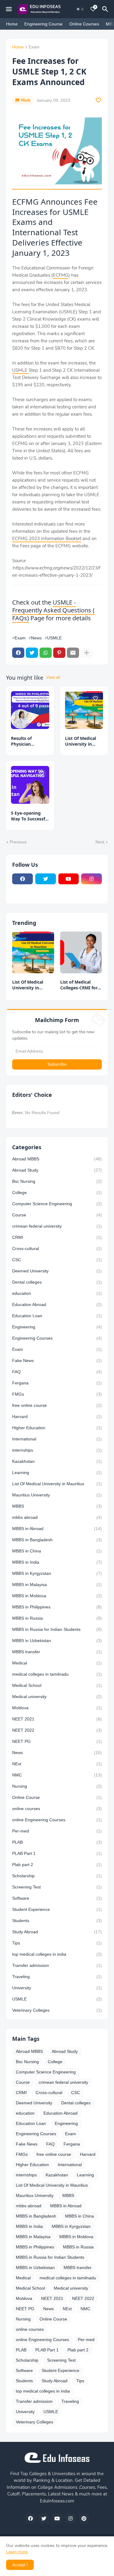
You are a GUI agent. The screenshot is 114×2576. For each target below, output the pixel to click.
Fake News (57, 1361)
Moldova (57, 1708)
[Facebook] (18, 653)
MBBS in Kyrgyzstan (57, 1573)
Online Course (57, 1797)
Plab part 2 (57, 1865)
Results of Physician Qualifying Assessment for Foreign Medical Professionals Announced (28, 741)
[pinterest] (84, 2518)
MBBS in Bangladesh (57, 1540)
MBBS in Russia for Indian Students (57, 1629)
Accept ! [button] (20, 2565)
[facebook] (22, 879)
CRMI (57, 1237)
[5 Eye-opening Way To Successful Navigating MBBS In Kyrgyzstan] (30, 785)
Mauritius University (57, 1495)
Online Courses (84, 24)
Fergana (57, 1383)
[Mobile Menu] (9, 9)
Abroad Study (57, 1170)
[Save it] (98, 100)
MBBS (57, 1506)
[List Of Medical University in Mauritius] (84, 710)
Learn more (17, 2552)
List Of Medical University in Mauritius (81, 741)
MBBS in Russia (57, 1618)
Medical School (57, 1685)
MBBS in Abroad (57, 1529)
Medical (57, 1663)
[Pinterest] (59, 653)
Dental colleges (57, 1282)
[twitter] (46, 879)
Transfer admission (57, 1965)
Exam (34, 47)
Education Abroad (57, 1304)
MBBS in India (57, 1562)
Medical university (57, 1697)
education (57, 1293)
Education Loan (57, 1316)
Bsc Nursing (57, 1181)
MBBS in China (57, 1551)
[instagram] (92, 879)
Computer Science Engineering (57, 1204)
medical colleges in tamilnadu (57, 1674)
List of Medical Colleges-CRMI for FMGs (79, 985)
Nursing (57, 1786)
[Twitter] (32, 653)
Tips (57, 1943)
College (57, 1192)
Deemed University (57, 1271)
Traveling (57, 1977)
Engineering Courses (57, 1338)
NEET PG (57, 1741)
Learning (57, 1473)
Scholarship (57, 1876)
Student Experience (57, 1909)
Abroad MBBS (57, 1159)
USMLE (20, 370)
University (57, 1988)
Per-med (57, 1831)
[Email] (73, 653)
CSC (57, 1260)
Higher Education (57, 1428)
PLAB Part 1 (57, 1853)
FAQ (57, 1372)
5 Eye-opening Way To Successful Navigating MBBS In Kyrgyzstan (30, 816)
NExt (57, 1764)
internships (57, 1450)
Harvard (57, 1417)
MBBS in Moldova (57, 1596)
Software (57, 1898)
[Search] (106, 9)
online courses (57, 1809)
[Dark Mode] (80, 9)
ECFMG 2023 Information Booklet (47, 539)
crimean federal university (57, 1226)
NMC (57, 1775)
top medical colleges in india (57, 1954)
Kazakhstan (57, 1461)
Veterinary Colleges (57, 2010)
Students (57, 1921)
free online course (57, 1405)
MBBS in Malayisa (57, 1585)
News (36, 638)
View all (53, 677)
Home (12, 24)
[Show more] (87, 653)
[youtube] (69, 879)
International (57, 1439)
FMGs (57, 1394)
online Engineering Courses (57, 1820)
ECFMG (61, 275)
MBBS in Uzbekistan (57, 1641)
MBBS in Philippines (57, 1607)
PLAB (57, 1842)
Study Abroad (57, 1932)
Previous (18, 842)
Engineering (57, 1327)
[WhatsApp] (46, 653)
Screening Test (57, 1887)
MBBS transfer (57, 1652)
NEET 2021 (57, 1719)
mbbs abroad (57, 1517)
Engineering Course (43, 24)
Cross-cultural (57, 1248)
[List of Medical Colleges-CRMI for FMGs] (81, 952)
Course (57, 1215)
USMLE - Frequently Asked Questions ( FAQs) (53, 610)
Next (100, 842)
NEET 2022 (57, 1730)
